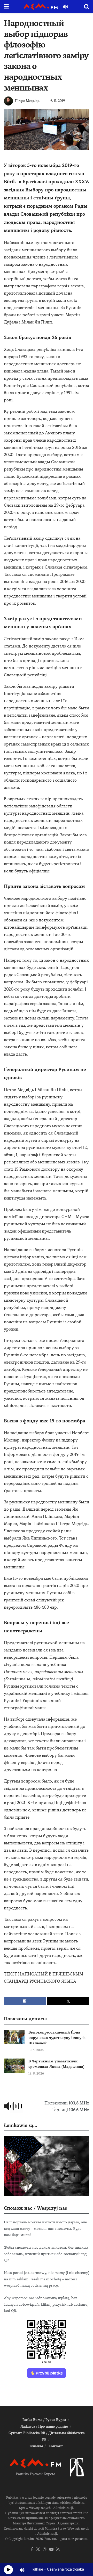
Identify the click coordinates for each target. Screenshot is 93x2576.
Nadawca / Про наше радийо (44, 2427)
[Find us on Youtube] (51, 2550)
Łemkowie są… (20, 2125)
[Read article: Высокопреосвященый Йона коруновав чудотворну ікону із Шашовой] (14, 2037)
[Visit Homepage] (41, 7)
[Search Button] (87, 6)
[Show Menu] (6, 6)
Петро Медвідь (27, 101)
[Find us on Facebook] (32, 2550)
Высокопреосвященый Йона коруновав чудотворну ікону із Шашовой (57, 2038)
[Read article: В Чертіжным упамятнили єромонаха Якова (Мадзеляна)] (14, 2066)
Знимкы (36, 2446)
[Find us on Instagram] (45, 2550)
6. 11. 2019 (58, 101)
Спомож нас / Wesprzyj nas (35, 2208)
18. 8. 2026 (36, 2073)
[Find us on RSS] (58, 2550)
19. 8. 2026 (36, 2050)
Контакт (56, 2446)
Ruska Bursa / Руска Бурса (44, 2420)
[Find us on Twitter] (38, 2550)
